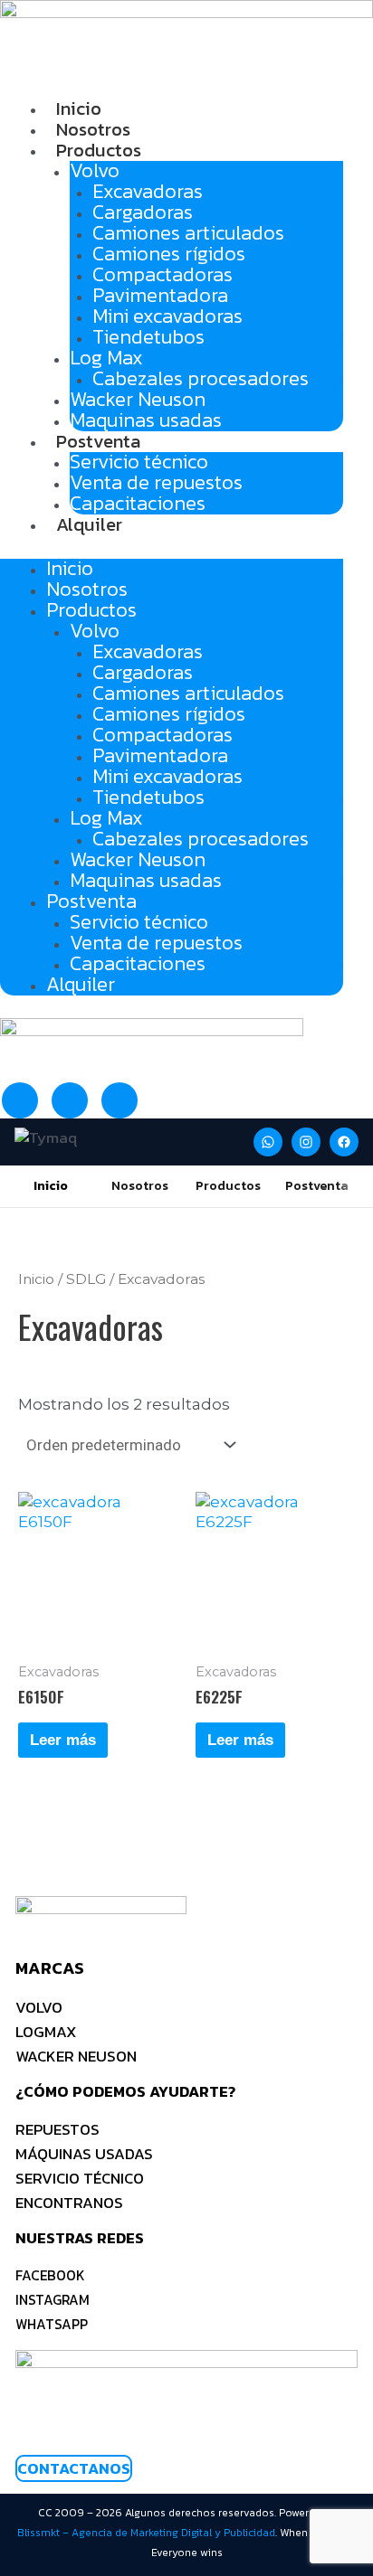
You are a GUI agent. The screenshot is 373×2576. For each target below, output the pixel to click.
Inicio (79, 109)
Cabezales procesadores (201, 378)
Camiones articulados (188, 233)
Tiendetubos (148, 337)
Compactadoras (163, 274)
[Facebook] (344, 1142)
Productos (99, 150)
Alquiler (89, 524)
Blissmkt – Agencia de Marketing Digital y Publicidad (146, 2533)
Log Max (106, 358)
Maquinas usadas (146, 420)
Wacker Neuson (138, 399)
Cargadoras (143, 212)
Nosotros (93, 129)
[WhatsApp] (268, 1142)
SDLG (86, 1279)
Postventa (98, 441)
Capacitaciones (138, 503)
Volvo (95, 170)
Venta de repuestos (156, 482)
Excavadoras (148, 191)
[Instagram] (306, 1142)
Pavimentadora (160, 295)
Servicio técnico (139, 462)
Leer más (63, 1740)
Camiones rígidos (169, 254)
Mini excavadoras (167, 316)
